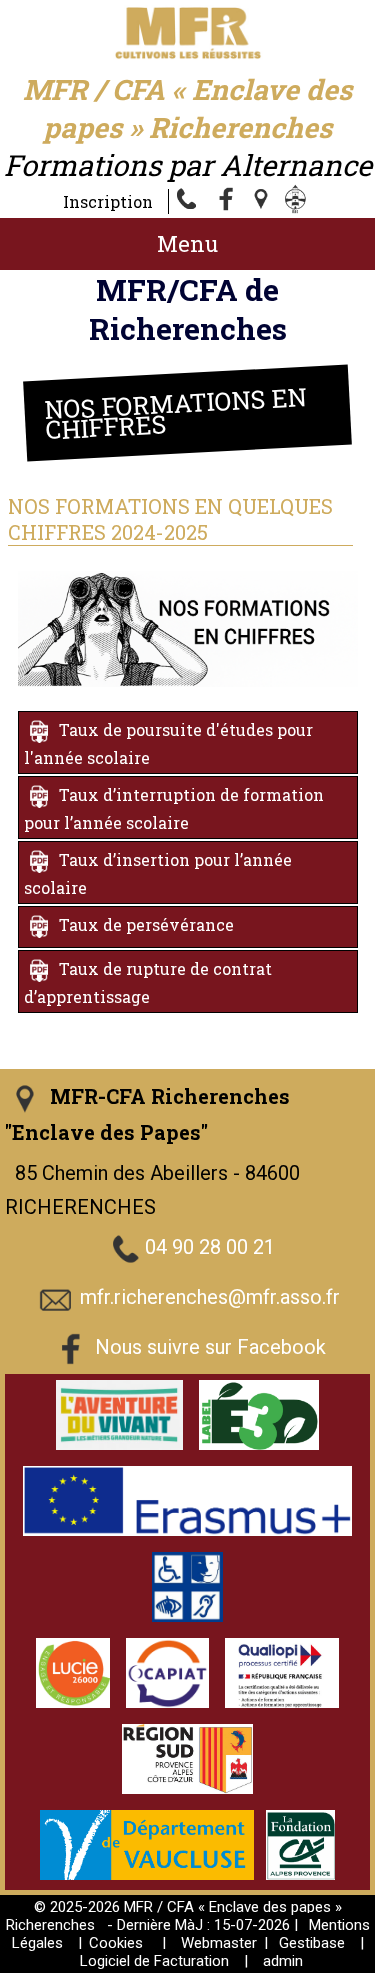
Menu (187, 243)
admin (283, 1961)
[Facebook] (227, 201)
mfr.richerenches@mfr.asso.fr (210, 1297)
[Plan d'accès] (263, 201)
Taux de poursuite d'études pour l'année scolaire (168, 743)
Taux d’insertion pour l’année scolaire (158, 873)
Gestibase (312, 1943)
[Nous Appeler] (191, 201)
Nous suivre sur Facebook (210, 1347)
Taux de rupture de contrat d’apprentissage (148, 982)
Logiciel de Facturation (154, 1961)
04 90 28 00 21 (210, 1247)
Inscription (108, 201)
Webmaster (219, 1943)
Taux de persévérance (146, 924)
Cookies (116, 1943)
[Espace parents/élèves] (299, 201)
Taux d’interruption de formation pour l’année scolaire (174, 808)
